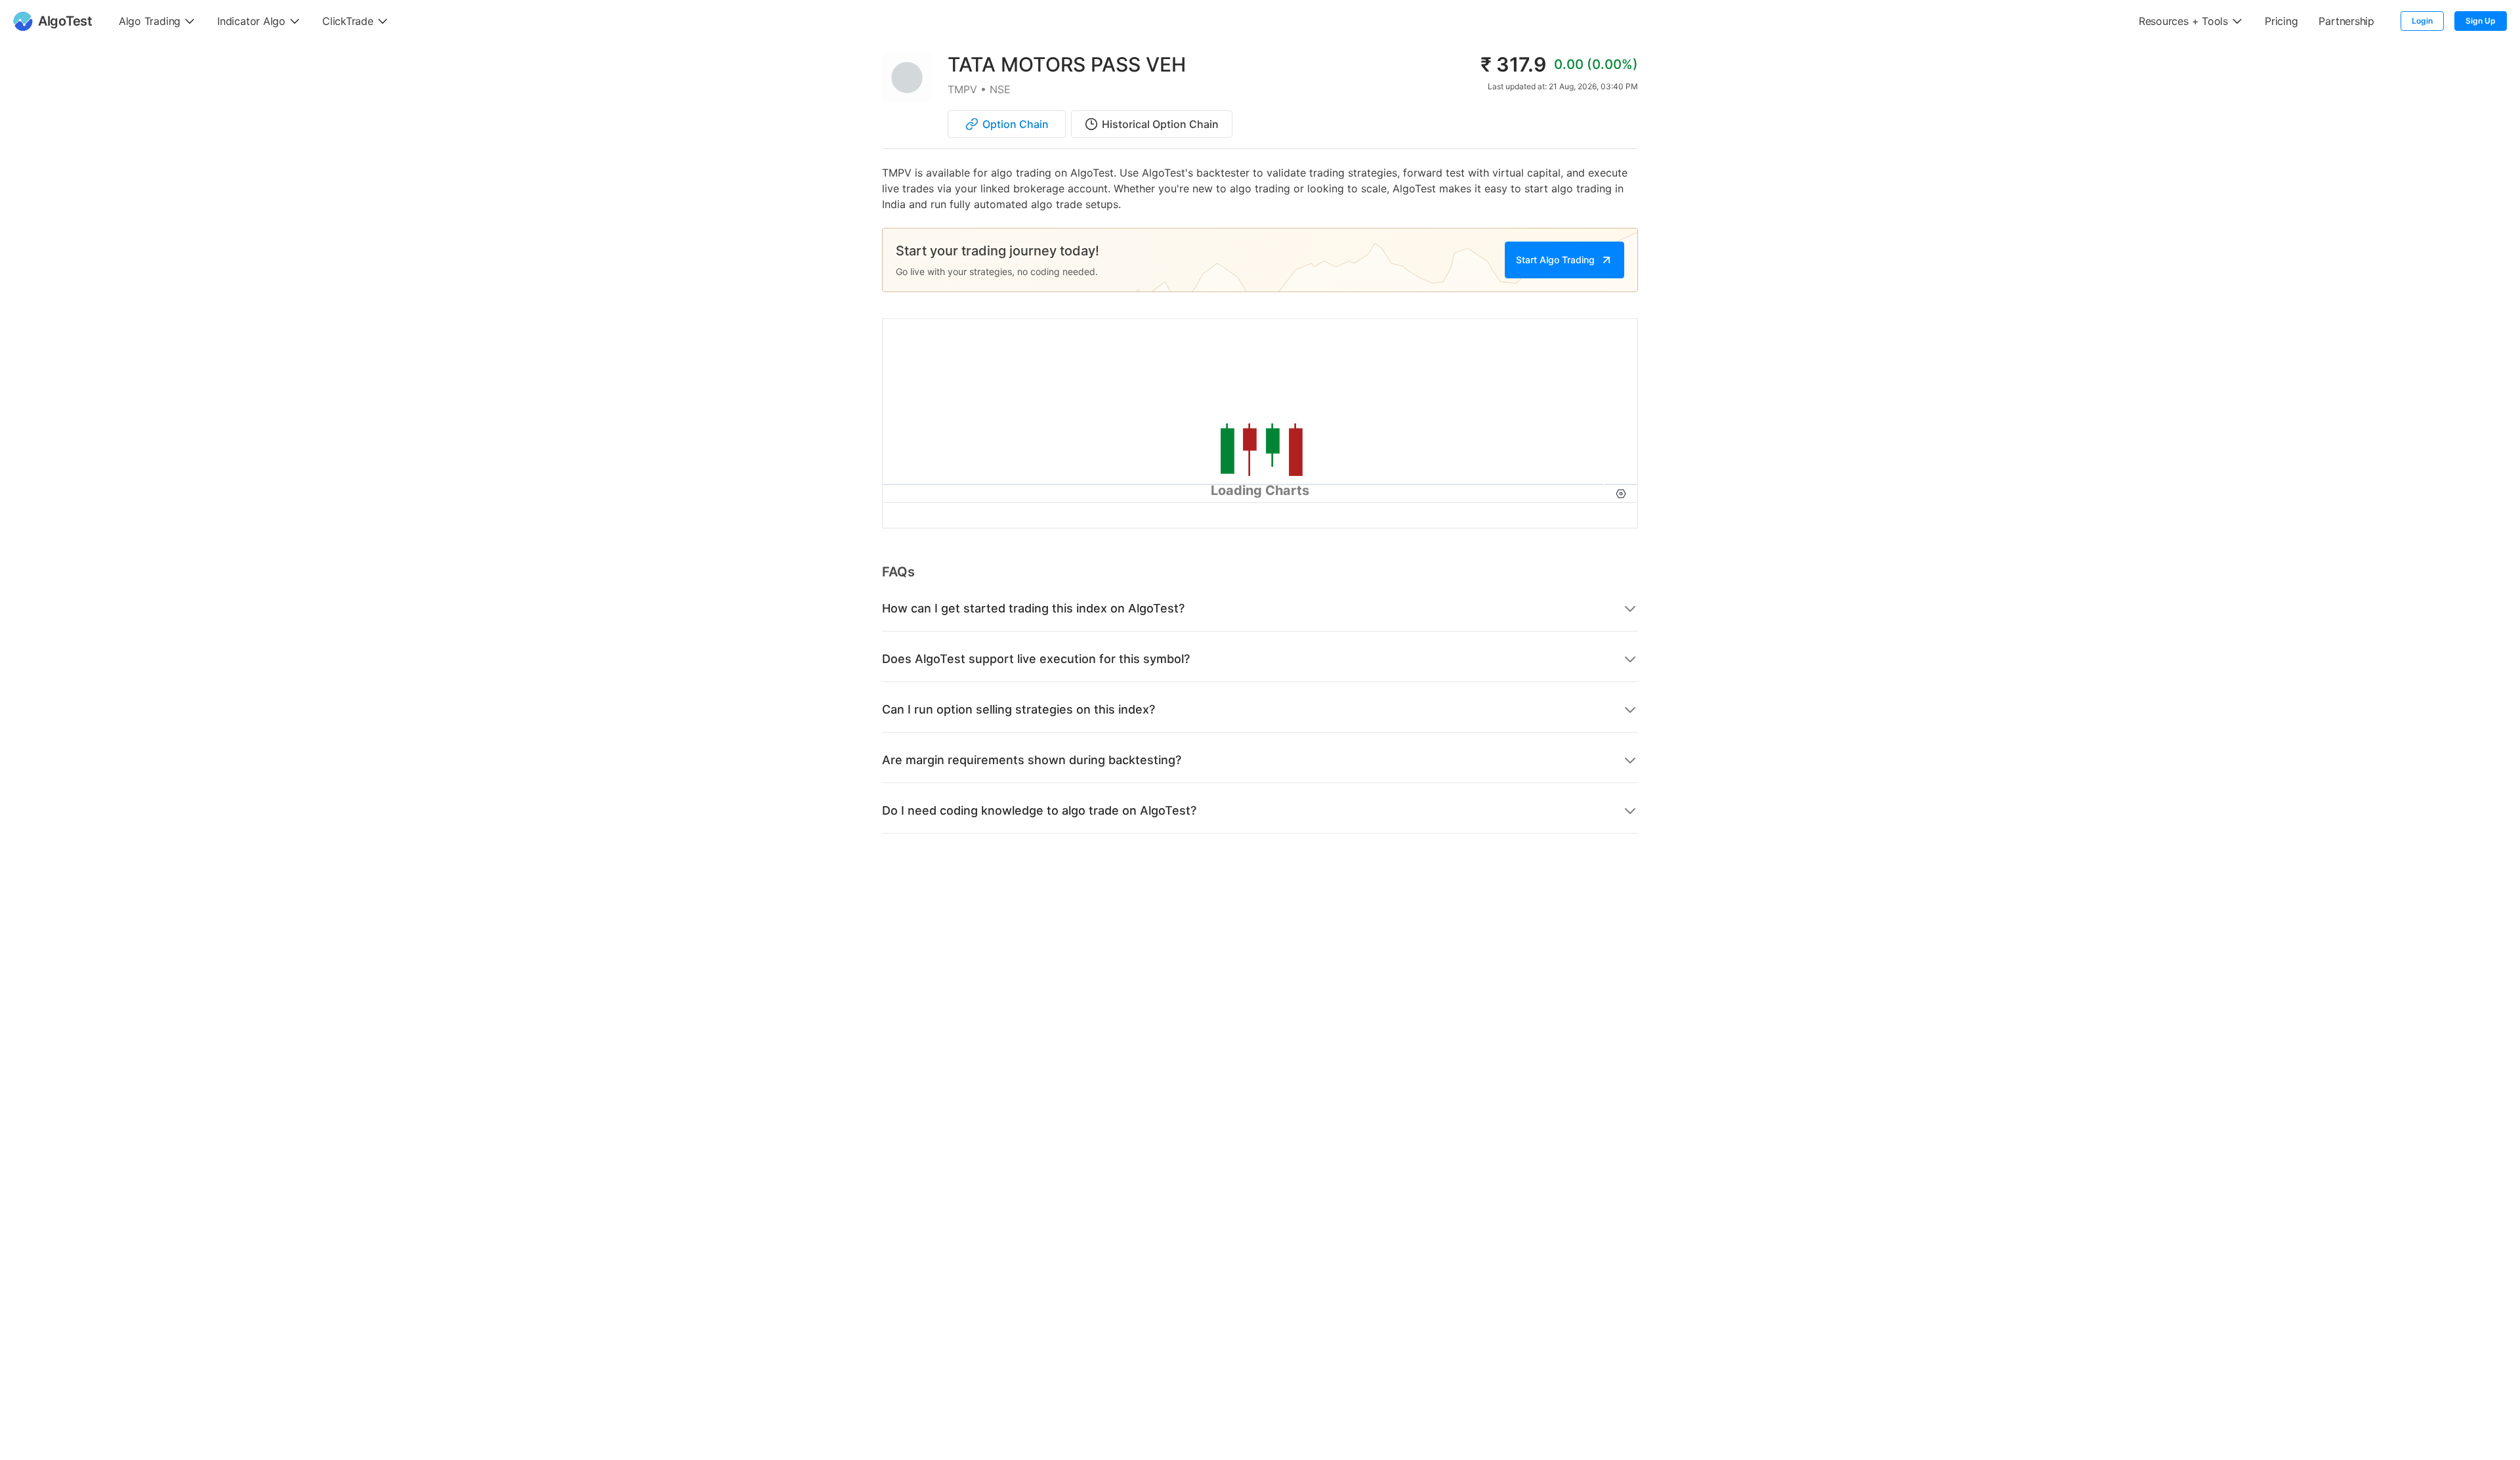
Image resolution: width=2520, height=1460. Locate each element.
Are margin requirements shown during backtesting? (1032, 760)
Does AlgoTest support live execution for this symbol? (1036, 659)
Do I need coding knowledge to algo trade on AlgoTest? (1039, 810)
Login (2422, 21)
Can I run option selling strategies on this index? (1018, 709)
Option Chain (1016, 124)
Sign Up (2481, 21)
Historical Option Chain (1160, 124)
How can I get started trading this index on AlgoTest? (1033, 608)
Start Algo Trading (1555, 260)
